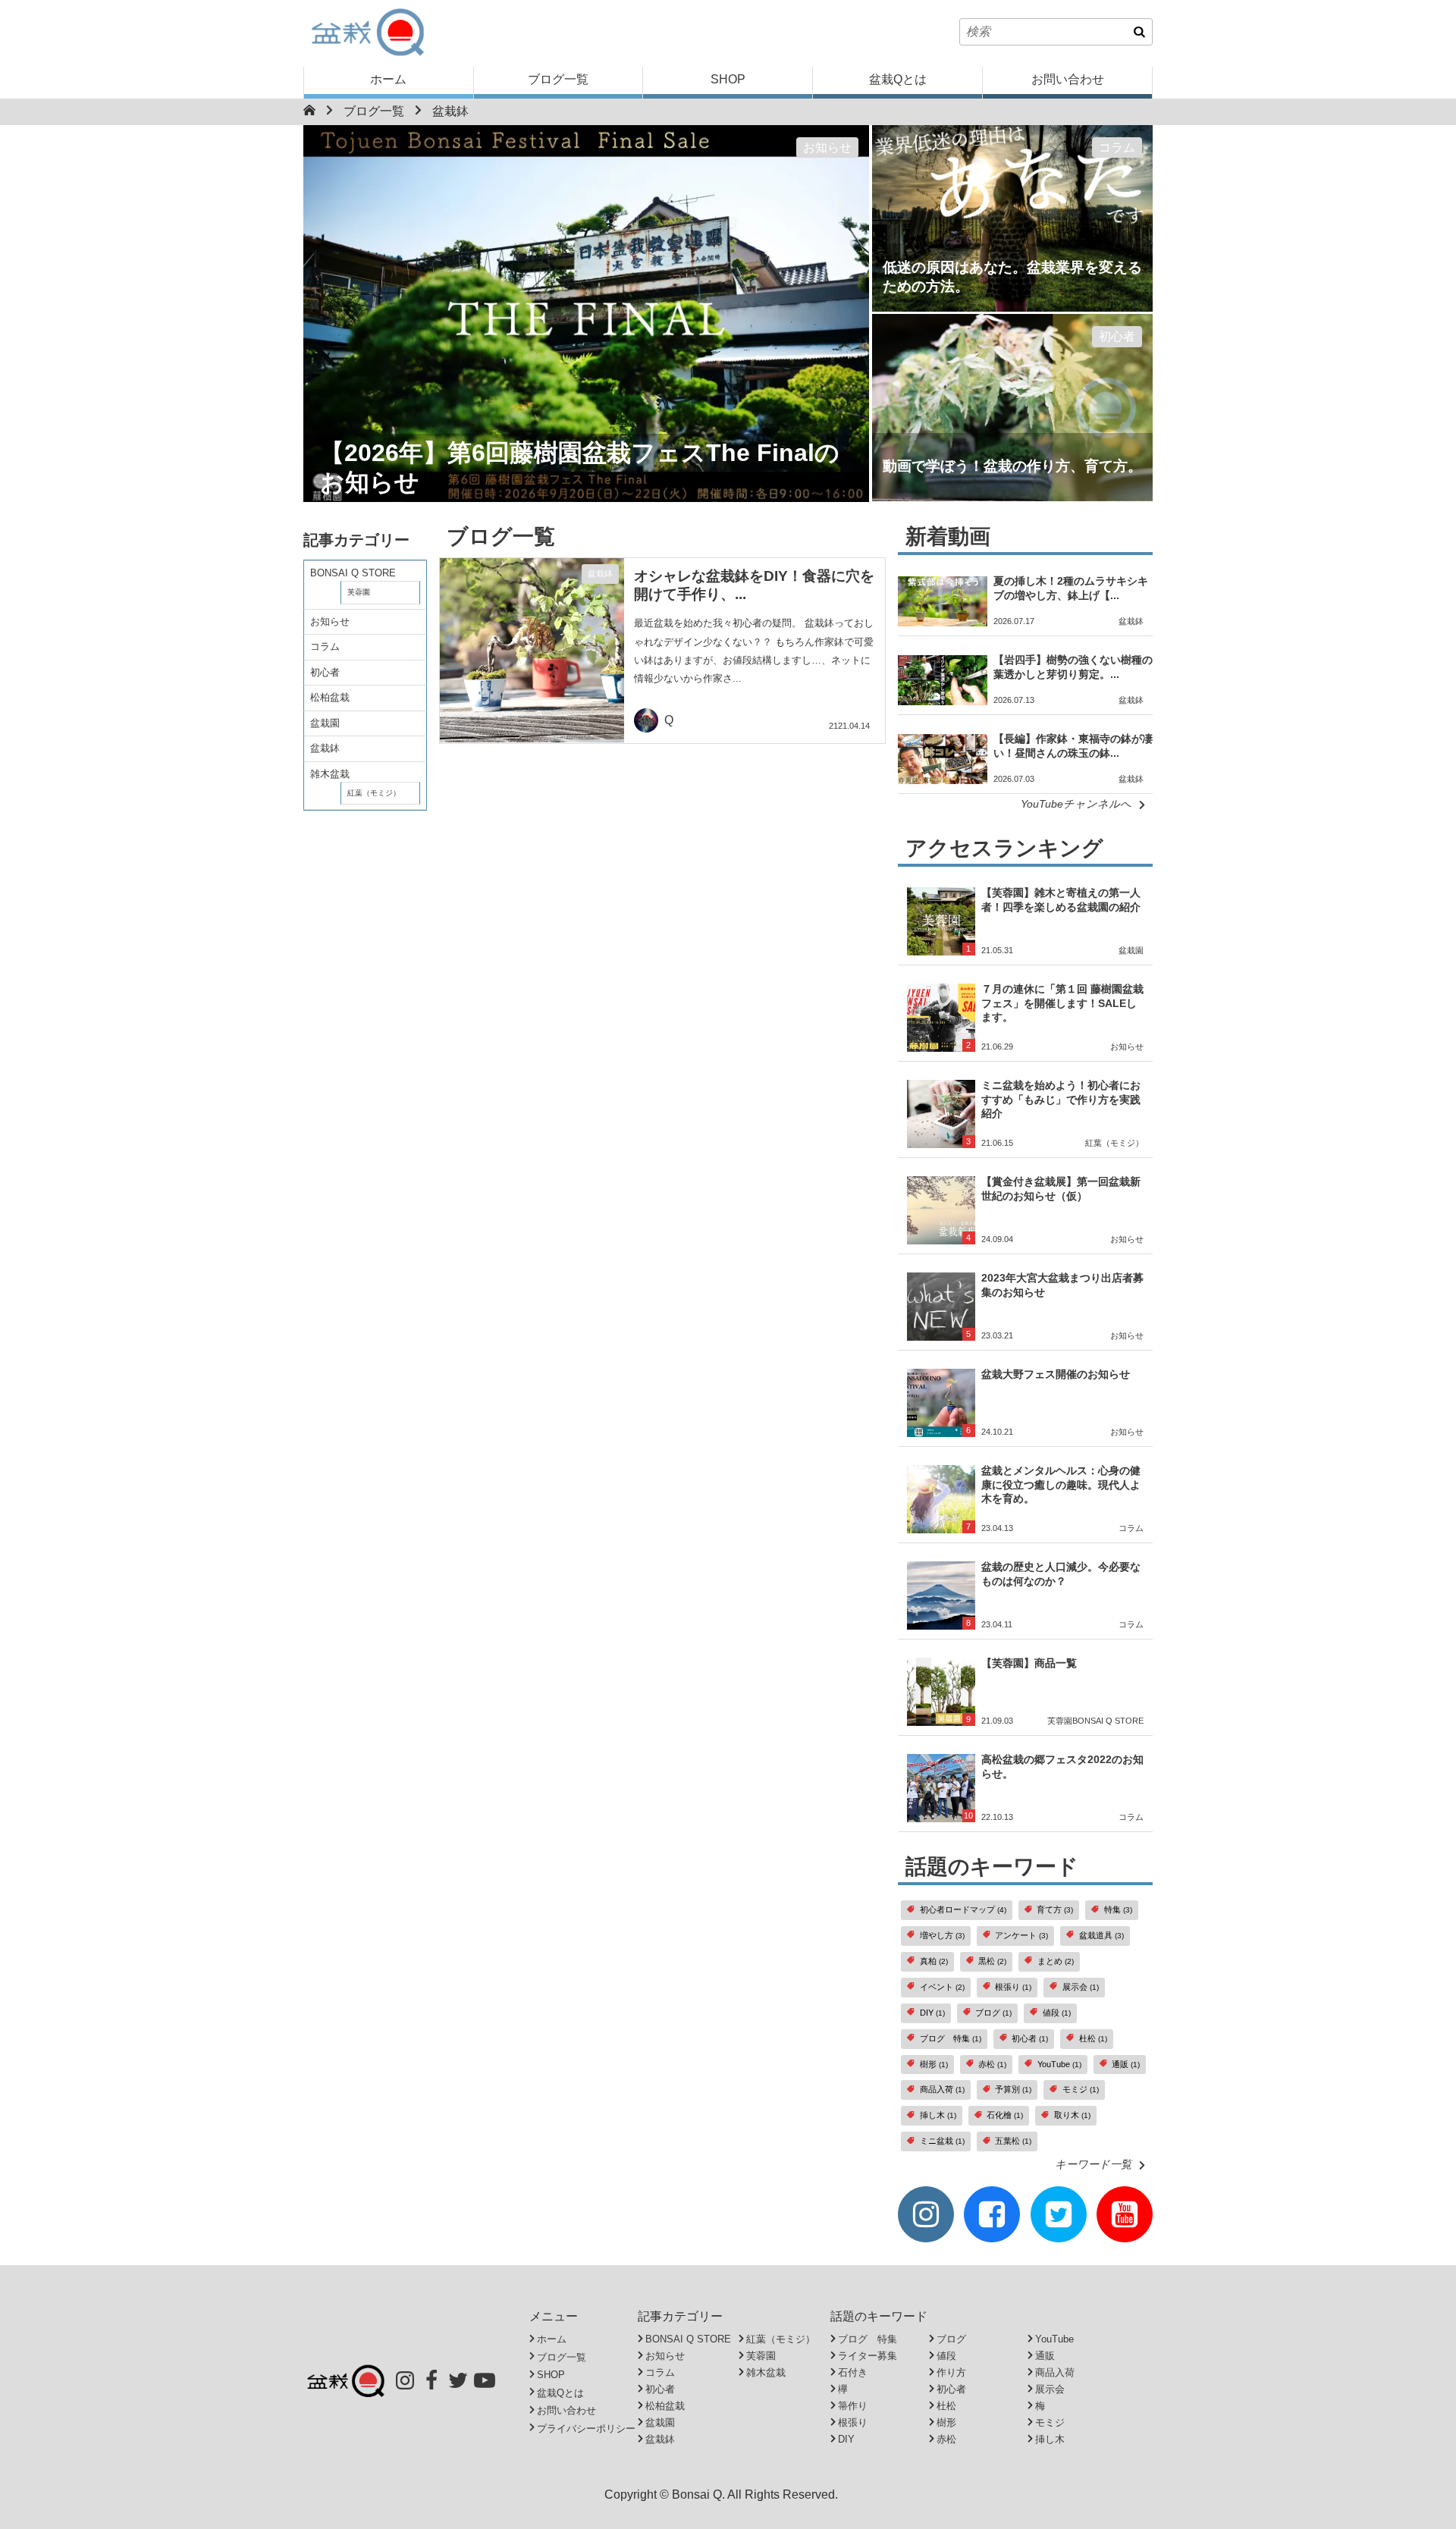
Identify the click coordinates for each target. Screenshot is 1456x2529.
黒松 (992, 1961)
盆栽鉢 (450, 111)
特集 (1118, 1909)
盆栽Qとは (898, 79)
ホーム (388, 79)
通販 (1126, 2064)
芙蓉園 (359, 592)
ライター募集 (868, 2356)
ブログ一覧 (558, 79)
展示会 (1081, 1987)
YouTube (1059, 2064)
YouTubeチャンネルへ (1076, 804)
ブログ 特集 (951, 2038)
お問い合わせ (1068, 79)
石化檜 (1005, 2115)
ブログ (993, 2013)
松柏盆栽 (330, 697)
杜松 (1093, 2038)
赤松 (992, 2064)
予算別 (1013, 2089)
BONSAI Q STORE (353, 573)
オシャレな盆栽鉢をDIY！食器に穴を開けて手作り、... (754, 585)
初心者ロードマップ (963, 1909)
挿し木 (938, 2115)
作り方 (951, 2372)
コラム (1117, 147)
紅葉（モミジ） (374, 793)
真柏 (934, 1961)
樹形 (934, 2064)
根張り (1013, 1987)
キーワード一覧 (1093, 2164)
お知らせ (827, 147)
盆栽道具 (1101, 1935)
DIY (932, 2013)
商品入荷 (942, 2089)
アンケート (1021, 1935)
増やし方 (942, 1935)
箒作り (853, 2406)
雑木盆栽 (330, 774)
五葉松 (1013, 2141)
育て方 (1055, 1909)
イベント (942, 1987)
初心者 (1117, 336)
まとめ (1056, 1961)
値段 (1057, 2013)
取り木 (1072, 2115)
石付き (853, 2372)
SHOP (728, 79)
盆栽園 (325, 723)
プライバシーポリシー (586, 2429)
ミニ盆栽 (942, 2141)
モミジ (1081, 2089)
